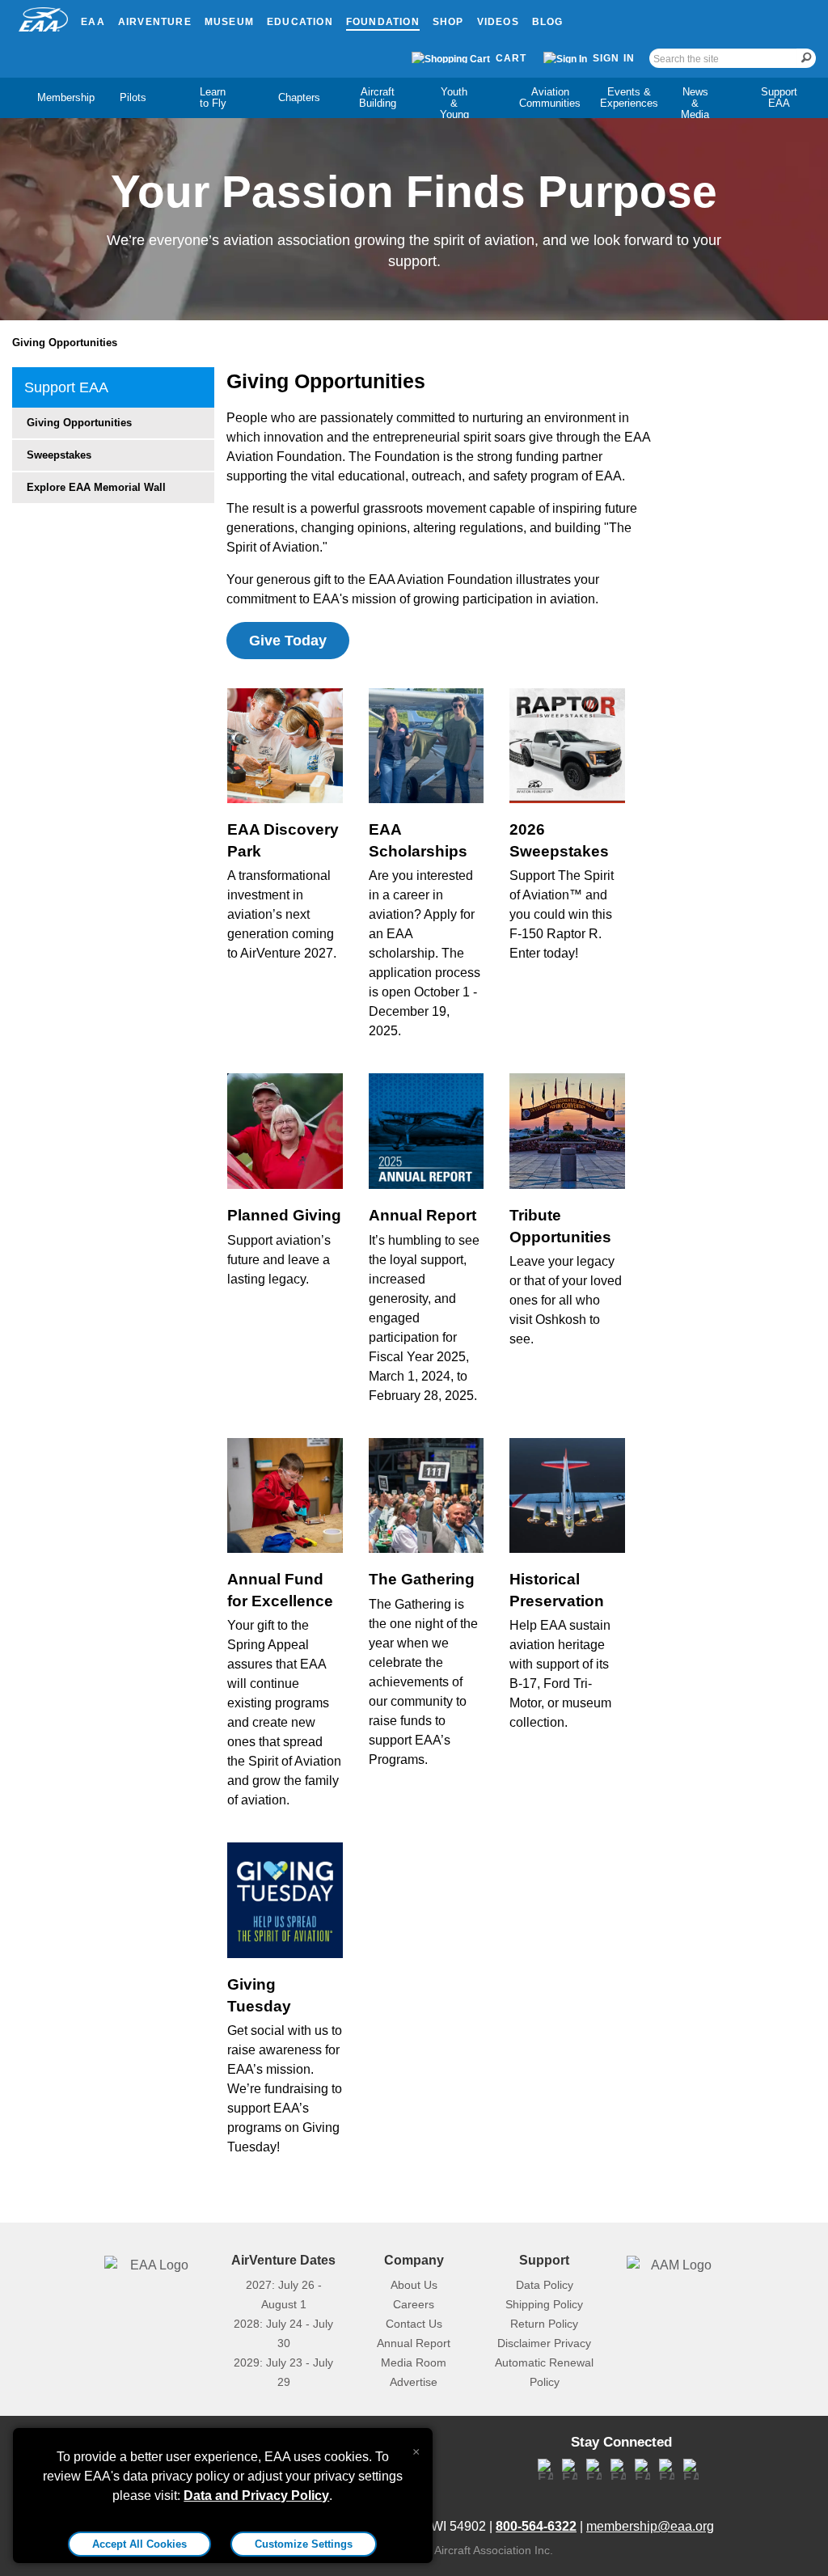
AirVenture (155, 22)
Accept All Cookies (139, 2544)
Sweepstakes (59, 455)
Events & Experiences (629, 97)
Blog (548, 22)
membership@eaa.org (650, 2526)
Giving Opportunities (65, 343)
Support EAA (779, 97)
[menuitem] (52, 98)
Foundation (383, 22)
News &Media (695, 103)
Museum (229, 22)
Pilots (133, 97)
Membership (66, 97)
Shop (448, 22)
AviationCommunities (550, 97)
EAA (93, 22)
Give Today (288, 641)
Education (300, 22)
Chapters (299, 97)
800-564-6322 (536, 2526)
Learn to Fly (213, 97)
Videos (498, 22)
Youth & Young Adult (454, 109)
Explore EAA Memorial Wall (96, 487)
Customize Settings (304, 2544)
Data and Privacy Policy (256, 2496)
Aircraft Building (378, 97)
